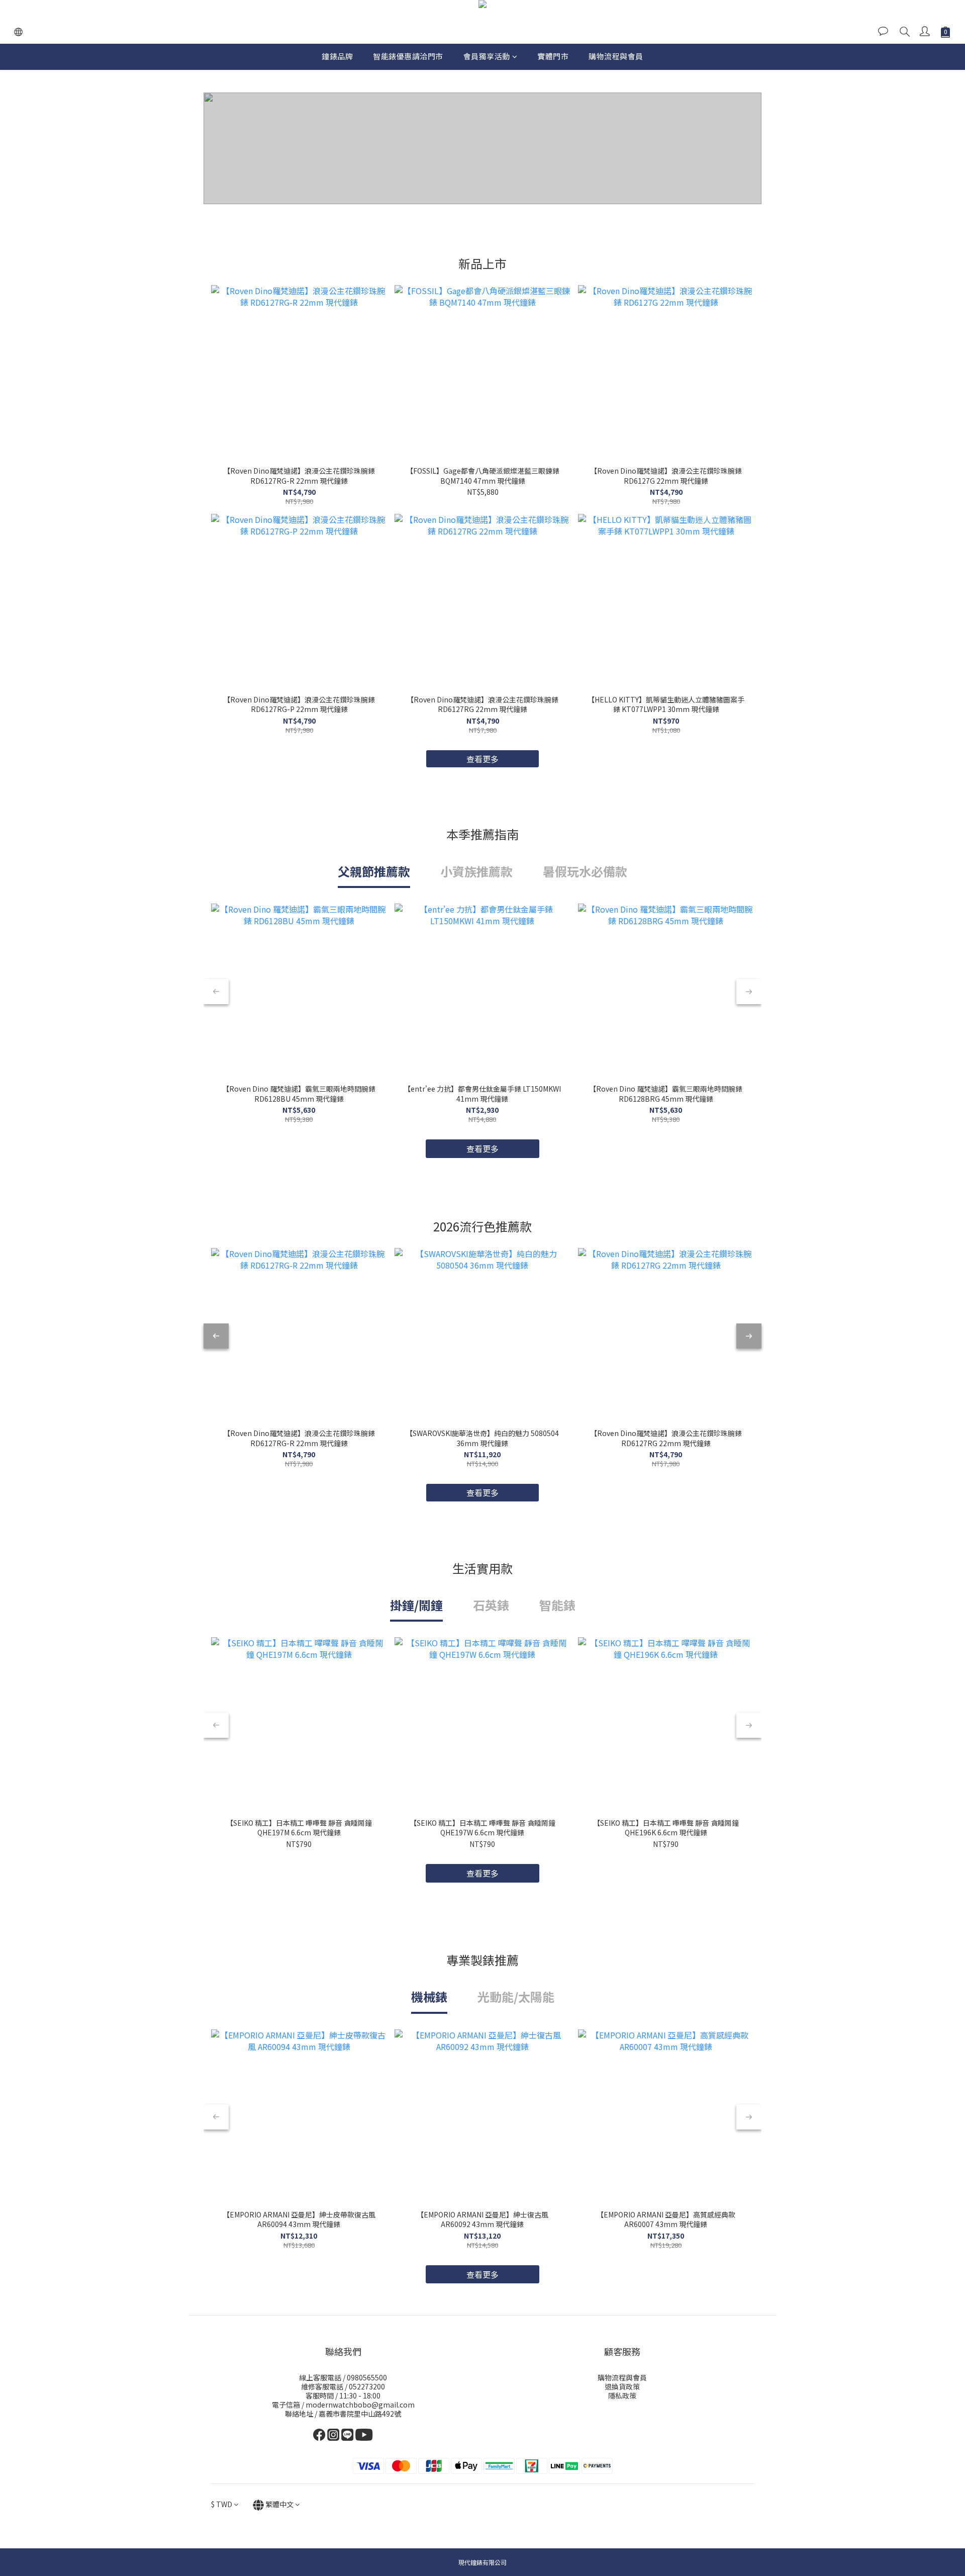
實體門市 (553, 56)
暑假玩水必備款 (585, 871)
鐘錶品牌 (337, 56)
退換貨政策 (622, 2386)
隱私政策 (622, 2395)
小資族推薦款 (476, 871)
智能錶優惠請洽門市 (408, 56)
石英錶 (491, 1605)
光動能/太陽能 (516, 1996)
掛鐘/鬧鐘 (416, 1605)
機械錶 (429, 1996)
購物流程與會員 (616, 56)
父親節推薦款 (374, 871)
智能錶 (557, 1605)
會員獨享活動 (487, 56)
